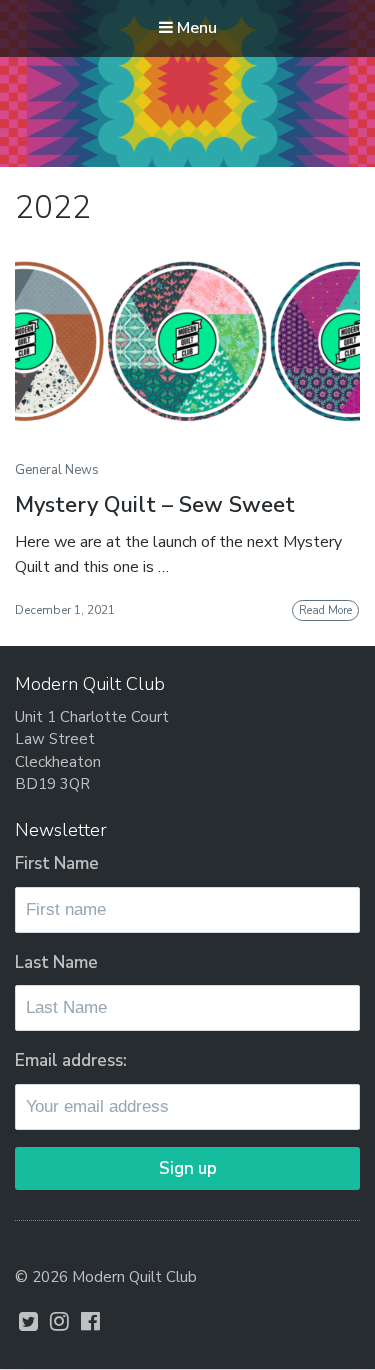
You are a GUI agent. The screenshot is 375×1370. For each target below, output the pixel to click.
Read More (325, 610)
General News (57, 470)
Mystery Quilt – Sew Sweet (155, 505)
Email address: (71, 1060)
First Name (57, 863)
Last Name (56, 962)
